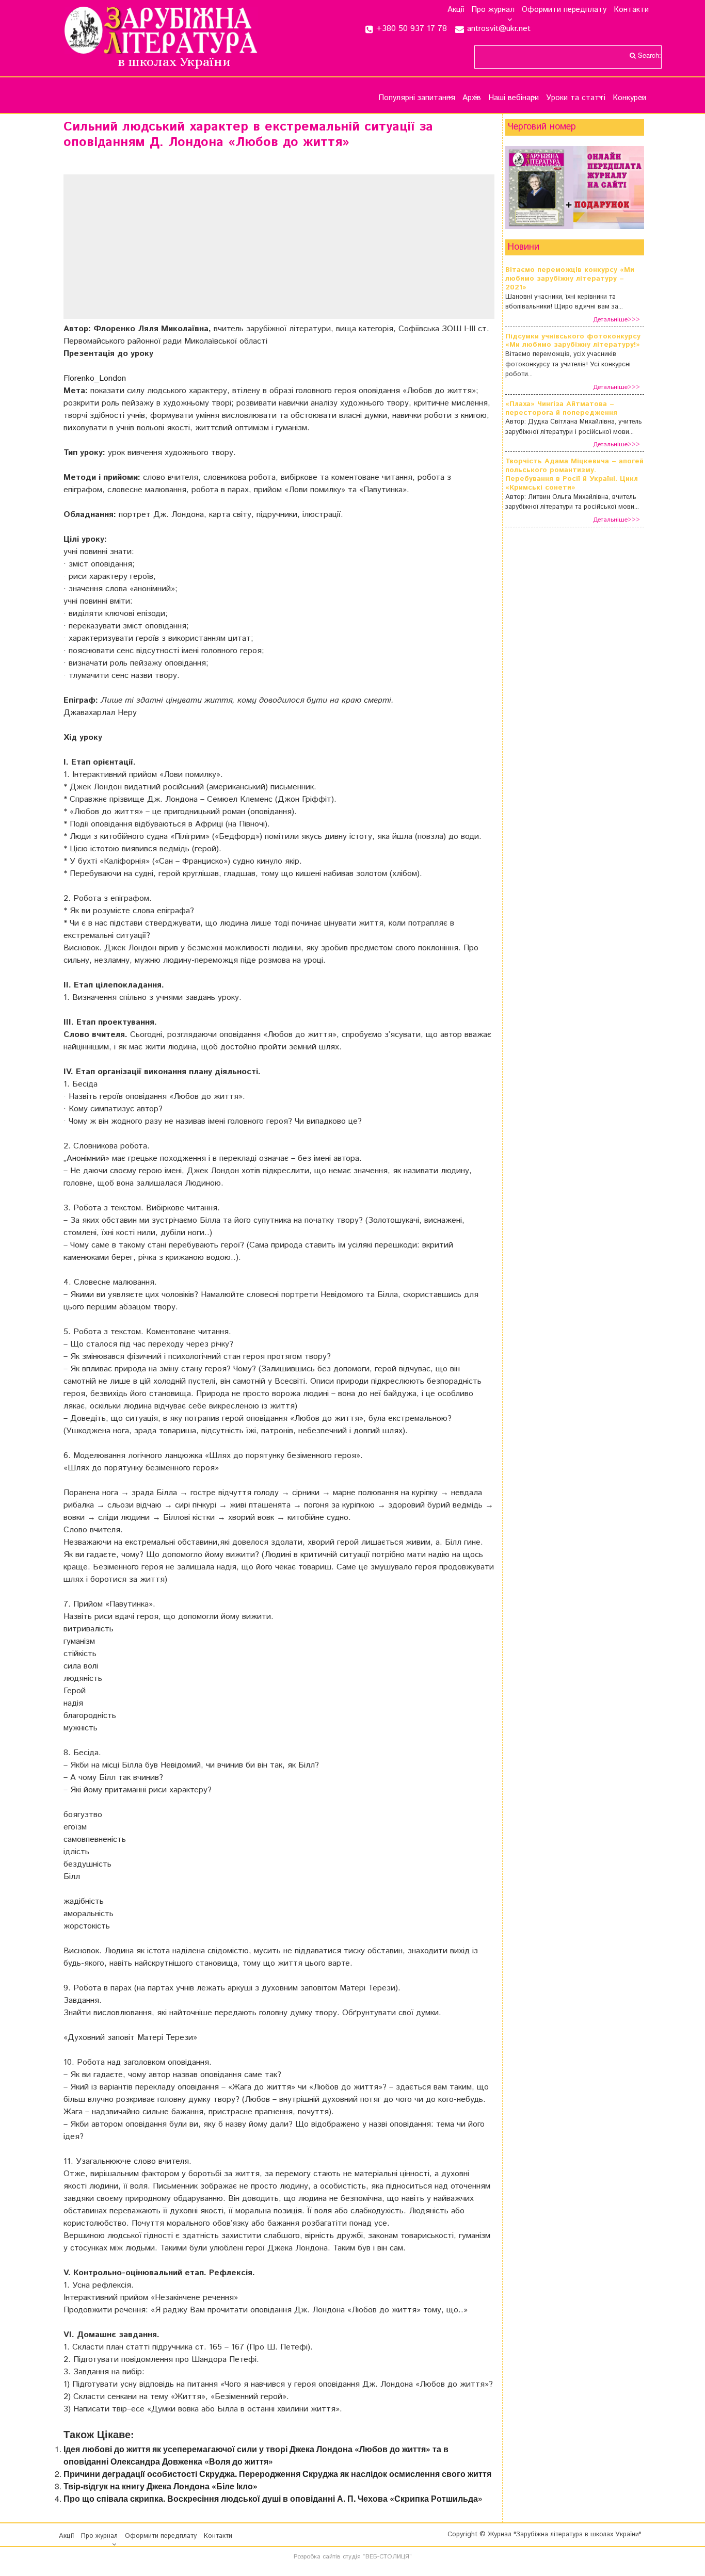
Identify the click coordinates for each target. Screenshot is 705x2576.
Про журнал (493, 10)
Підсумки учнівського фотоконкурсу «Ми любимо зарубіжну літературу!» (573, 341)
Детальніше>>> (616, 320)
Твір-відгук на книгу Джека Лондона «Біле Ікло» (161, 2486)
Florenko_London (95, 378)
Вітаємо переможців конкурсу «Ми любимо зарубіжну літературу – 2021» (570, 279)
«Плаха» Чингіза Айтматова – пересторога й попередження (561, 409)
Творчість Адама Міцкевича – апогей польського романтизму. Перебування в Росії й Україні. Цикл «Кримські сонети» (574, 474)
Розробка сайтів (317, 2557)
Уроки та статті (576, 98)
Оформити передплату (564, 10)
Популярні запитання (417, 98)
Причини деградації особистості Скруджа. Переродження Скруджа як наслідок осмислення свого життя (277, 2474)
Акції (456, 10)
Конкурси (629, 98)
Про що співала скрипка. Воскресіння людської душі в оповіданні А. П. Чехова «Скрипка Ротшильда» (273, 2498)
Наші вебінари (514, 98)
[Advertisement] (279, 247)
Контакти (631, 10)
